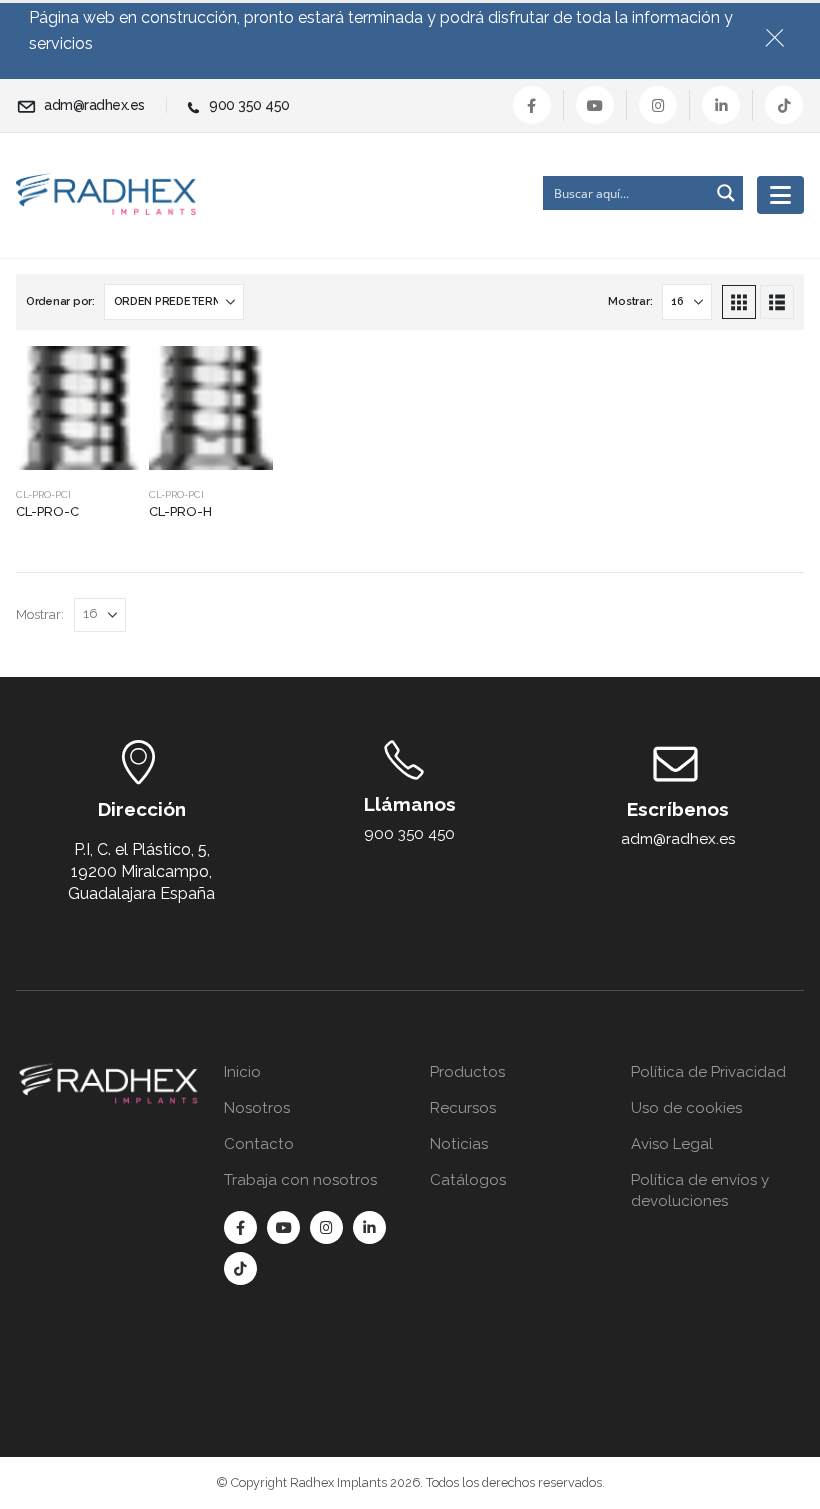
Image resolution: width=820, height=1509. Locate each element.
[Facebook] (532, 105)
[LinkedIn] (721, 105)
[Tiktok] (784, 105)
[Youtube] (595, 105)
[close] (783, 34)
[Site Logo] (106, 194)
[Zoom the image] (108, 1074)
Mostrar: (630, 301)
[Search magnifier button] (726, 193)
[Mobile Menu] (780, 195)
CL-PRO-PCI (43, 494)
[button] (739, 302)
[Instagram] (658, 105)
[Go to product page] (78, 408)
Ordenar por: (60, 301)
